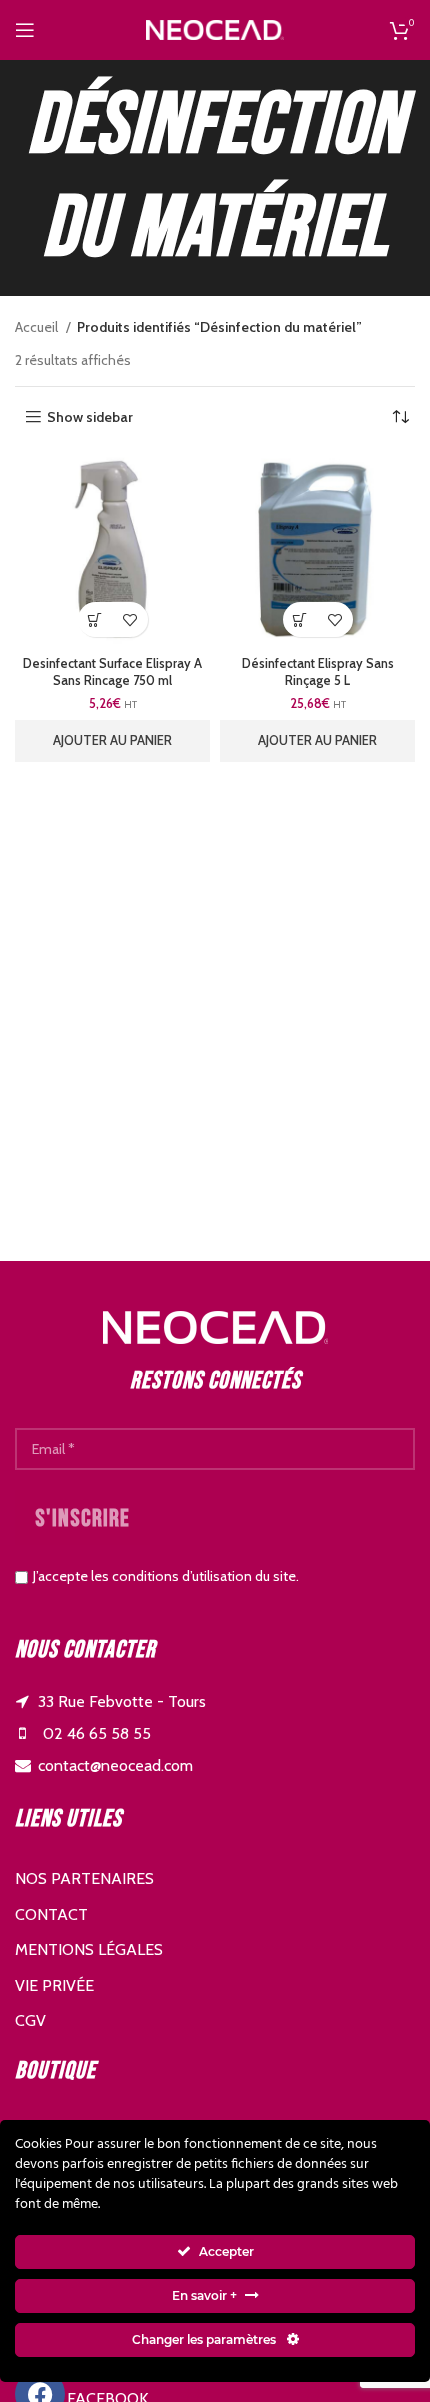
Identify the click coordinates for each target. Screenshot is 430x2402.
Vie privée (54, 1985)
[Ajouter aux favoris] (130, 619)
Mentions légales (89, 1949)
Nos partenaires (84, 1878)
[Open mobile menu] (25, 30)
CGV (30, 2020)
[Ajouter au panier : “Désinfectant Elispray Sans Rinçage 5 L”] (300, 619)
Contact (51, 1914)
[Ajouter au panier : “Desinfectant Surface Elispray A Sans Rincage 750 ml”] (95, 619)
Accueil (38, 327)
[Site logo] (215, 28)
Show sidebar (90, 417)
